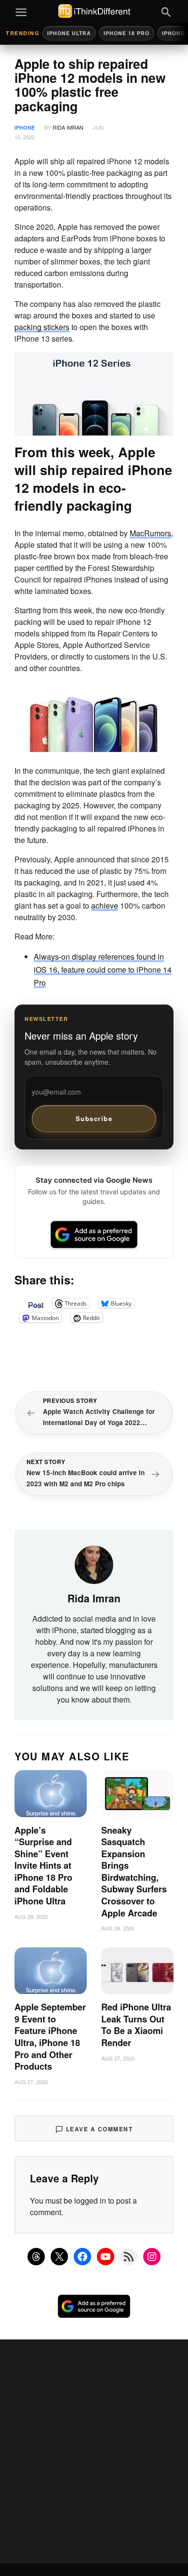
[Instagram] (152, 2257)
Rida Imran (68, 127)
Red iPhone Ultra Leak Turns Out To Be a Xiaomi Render (136, 2025)
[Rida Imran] (94, 1564)
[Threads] (36, 2257)
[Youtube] (106, 2257)
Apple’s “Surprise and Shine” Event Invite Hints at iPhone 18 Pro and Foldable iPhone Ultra (43, 1866)
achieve (105, 905)
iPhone (25, 127)
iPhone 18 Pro (127, 33)
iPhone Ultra (69, 33)
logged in (90, 2200)
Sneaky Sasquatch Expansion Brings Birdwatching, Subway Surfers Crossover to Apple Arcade (134, 1872)
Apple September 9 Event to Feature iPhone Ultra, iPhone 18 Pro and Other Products (50, 2037)
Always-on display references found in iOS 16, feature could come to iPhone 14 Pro (103, 970)
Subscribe (94, 1118)
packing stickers (42, 327)
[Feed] (129, 2257)
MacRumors (150, 533)
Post (36, 1303)
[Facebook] (82, 2257)
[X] (59, 2257)
